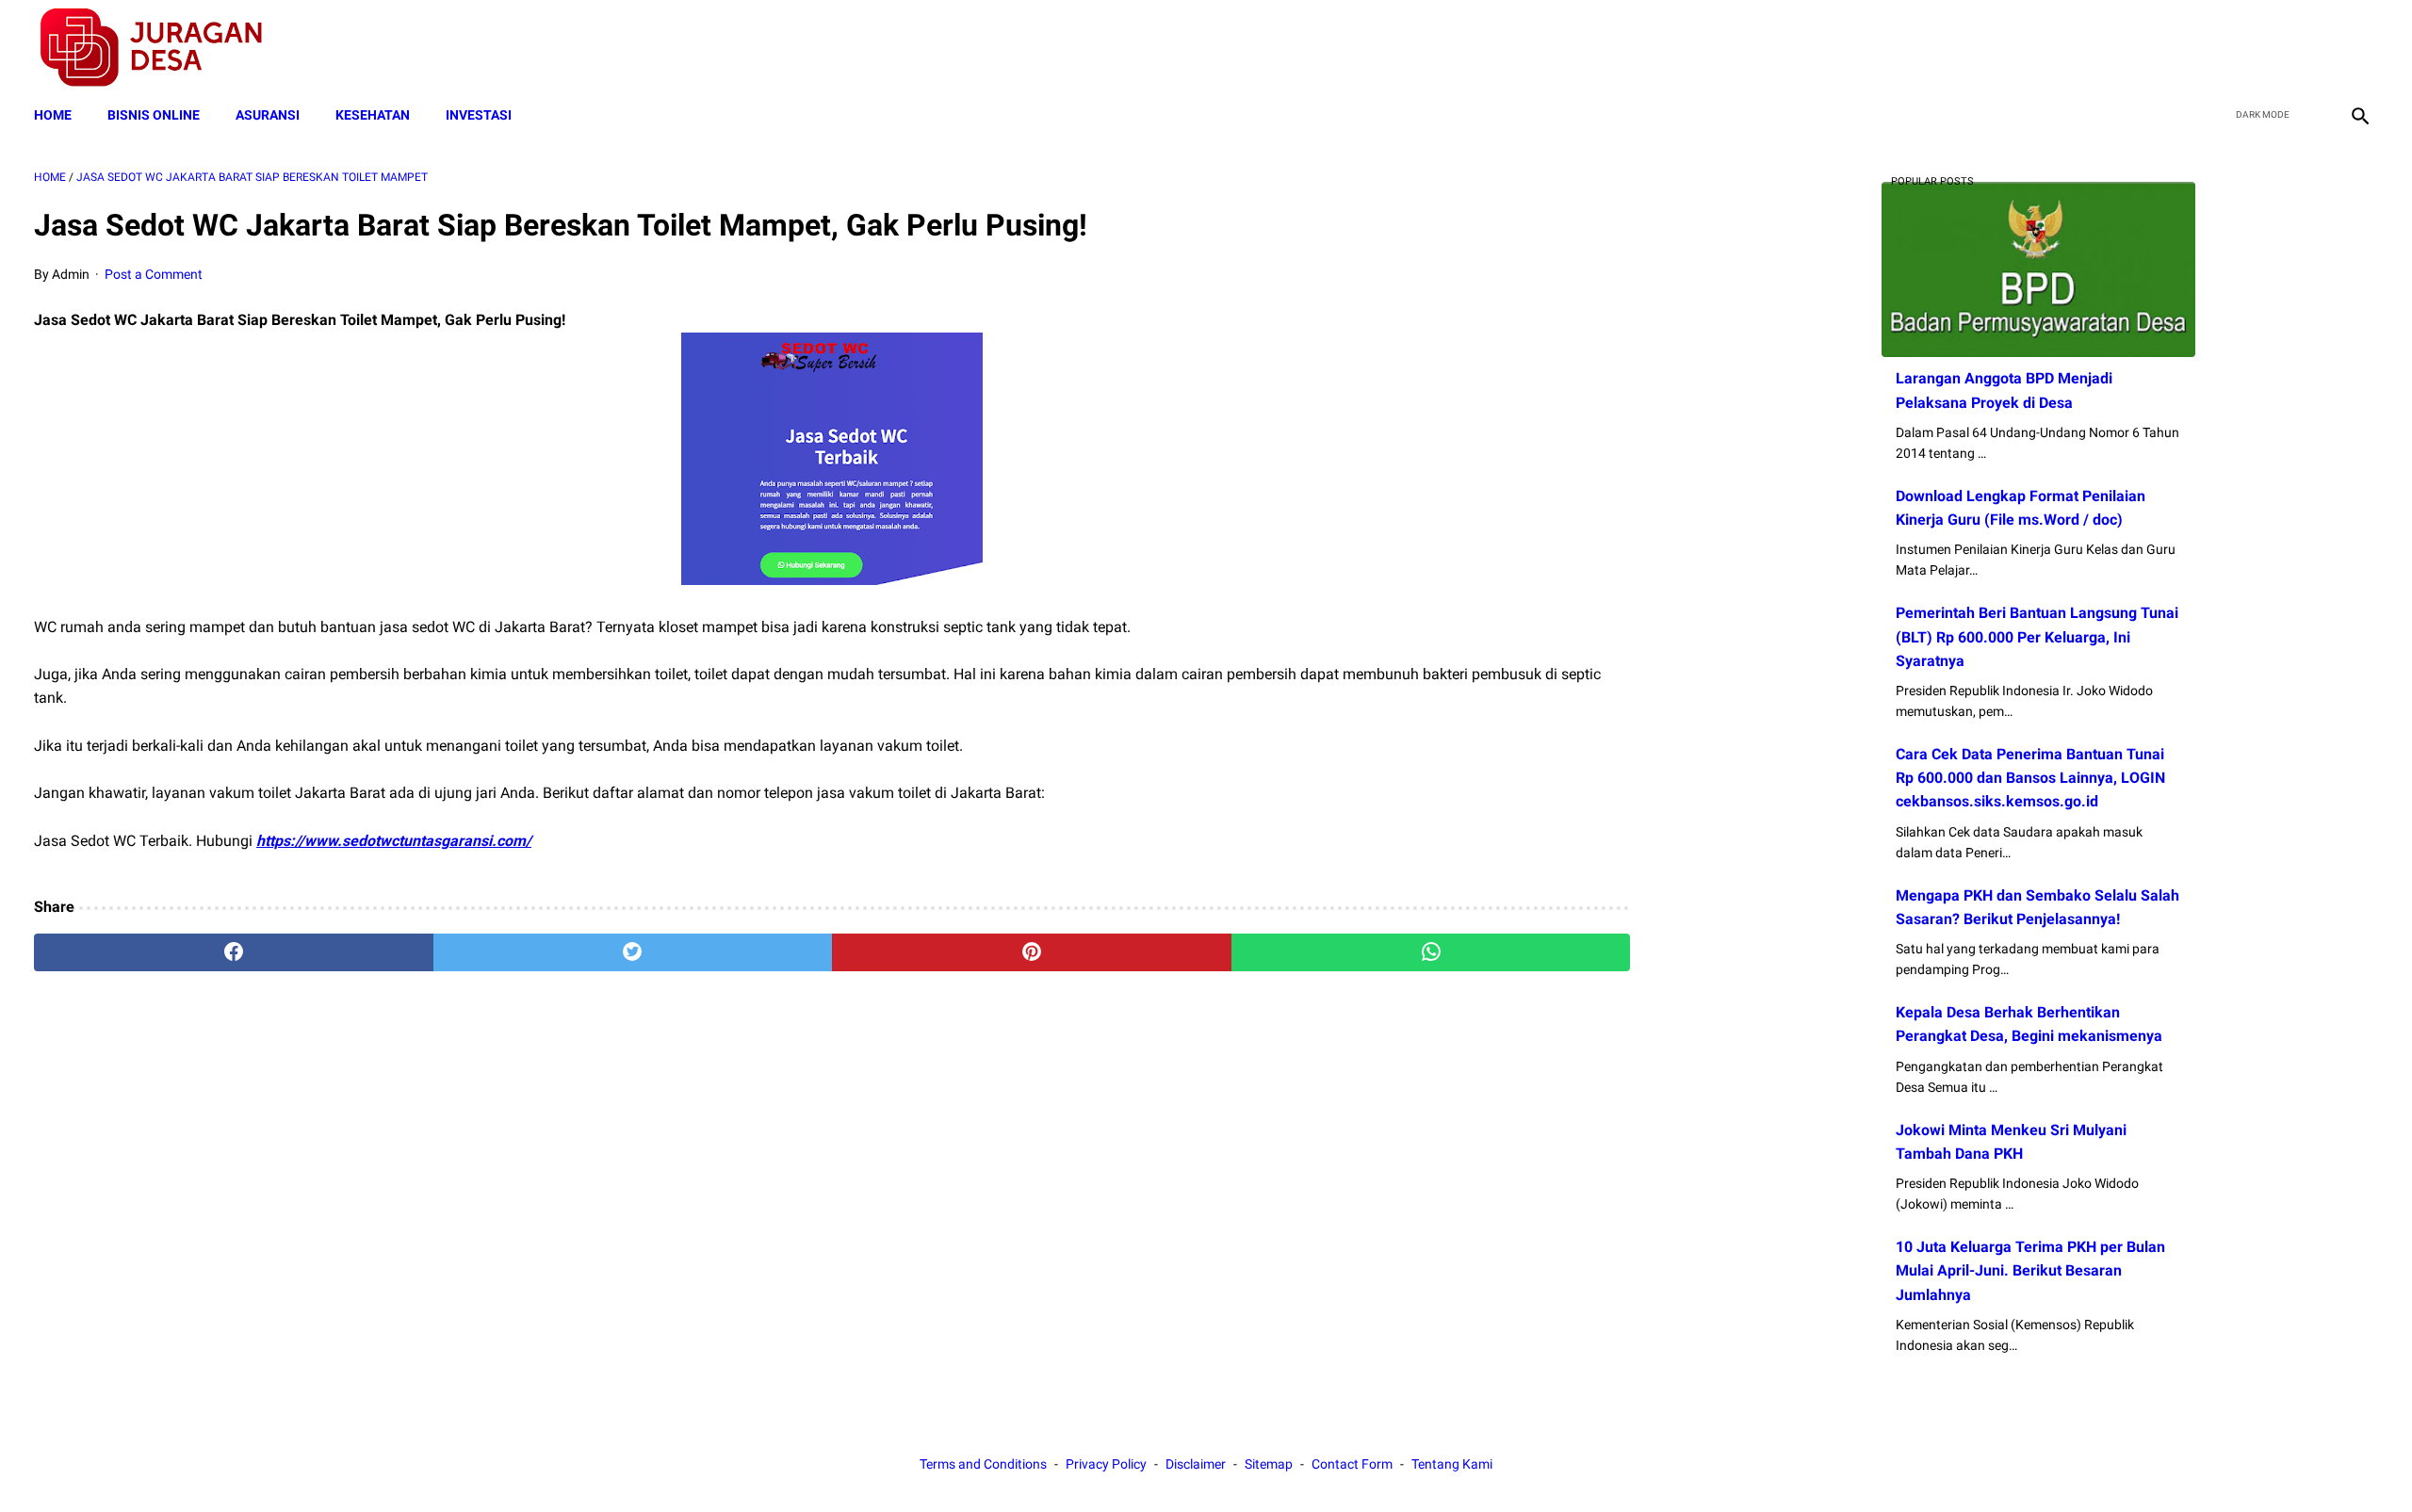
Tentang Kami (1452, 1464)
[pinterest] (1032, 952)
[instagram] (2358, 48)
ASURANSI (268, 115)
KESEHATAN (373, 115)
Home (53, 115)
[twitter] (2269, 48)
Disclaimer (1196, 1464)
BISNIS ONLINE (154, 115)
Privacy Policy (1106, 1464)
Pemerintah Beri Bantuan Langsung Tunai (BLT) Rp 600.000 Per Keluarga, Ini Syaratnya (2037, 636)
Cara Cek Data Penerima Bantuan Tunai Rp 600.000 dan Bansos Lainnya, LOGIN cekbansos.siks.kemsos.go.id (2030, 778)
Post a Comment (154, 274)
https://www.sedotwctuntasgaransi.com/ (394, 841)
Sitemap (1269, 1464)
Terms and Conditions (983, 1464)
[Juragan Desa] (163, 48)
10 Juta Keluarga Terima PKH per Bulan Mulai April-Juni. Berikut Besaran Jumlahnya (2030, 1270)
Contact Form (1352, 1464)
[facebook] (2225, 48)
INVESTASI (479, 115)
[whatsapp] (1431, 952)
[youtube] (2314, 48)
